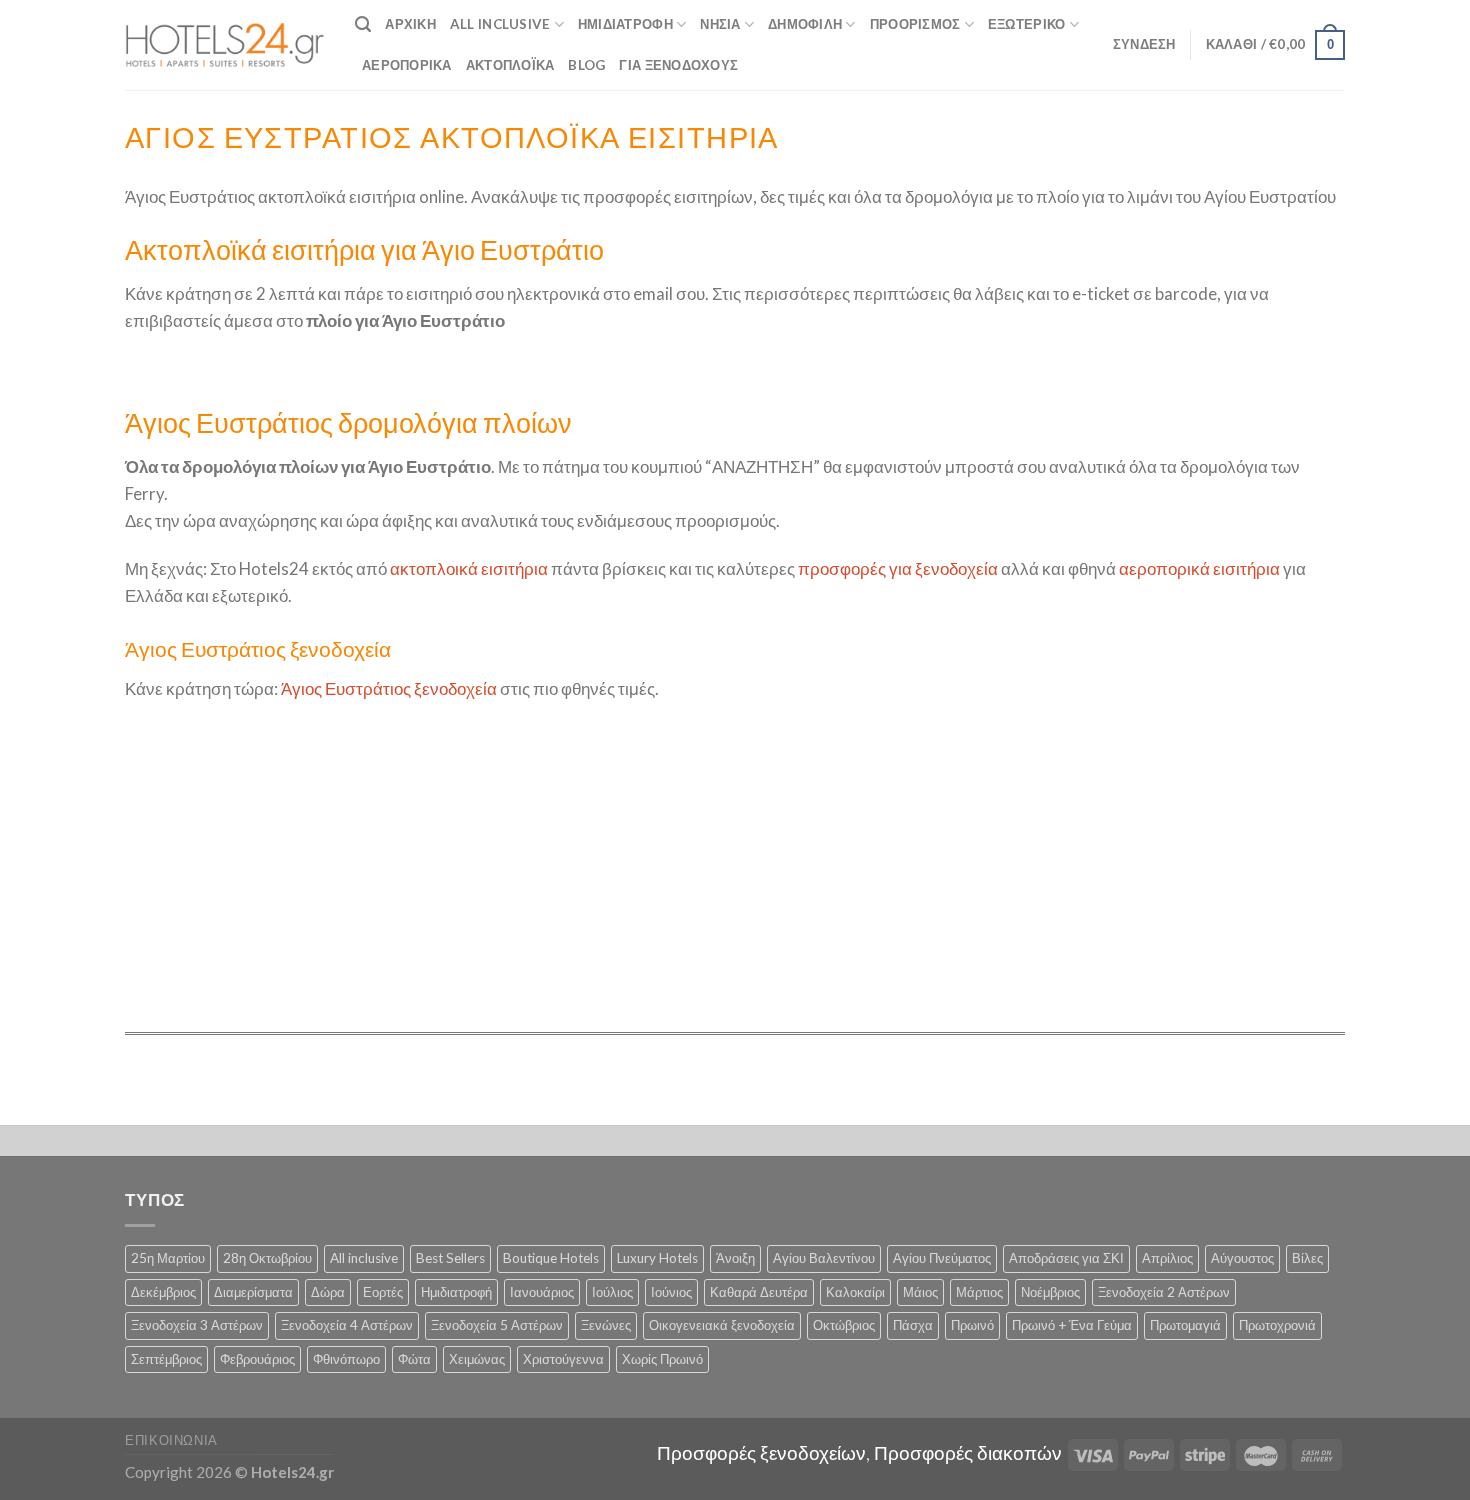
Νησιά (720, 24)
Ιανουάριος (542, 1292)
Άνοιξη (735, 1258)
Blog (586, 65)
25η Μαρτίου (168, 1258)
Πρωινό (972, 1325)
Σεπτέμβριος (166, 1359)
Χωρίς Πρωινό (662, 1359)
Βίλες (1307, 1258)
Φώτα (414, 1359)
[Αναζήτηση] (363, 24)
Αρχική (410, 24)
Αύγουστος (1242, 1258)
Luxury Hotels (657, 1258)
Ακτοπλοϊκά (510, 65)
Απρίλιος (1167, 1258)
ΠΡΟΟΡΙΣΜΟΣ (915, 24)
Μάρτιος (979, 1292)
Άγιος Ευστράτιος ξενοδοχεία (389, 688)
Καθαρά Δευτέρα (759, 1292)
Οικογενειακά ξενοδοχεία (722, 1325)
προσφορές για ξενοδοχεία (898, 568)
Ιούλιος (612, 1292)
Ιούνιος (671, 1292)
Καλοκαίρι (855, 1292)
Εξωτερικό (1026, 24)
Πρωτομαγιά (1185, 1325)
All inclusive (364, 1258)
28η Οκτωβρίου (267, 1258)
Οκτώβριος (844, 1325)
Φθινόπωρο (346, 1359)
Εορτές (383, 1292)
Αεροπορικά (407, 65)
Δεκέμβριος (163, 1292)
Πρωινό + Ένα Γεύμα (1072, 1325)
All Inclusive (500, 24)
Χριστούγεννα (563, 1359)
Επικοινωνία (171, 1440)
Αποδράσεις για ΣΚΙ (1066, 1258)
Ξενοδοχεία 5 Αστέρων (497, 1325)
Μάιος (920, 1292)
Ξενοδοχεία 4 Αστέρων (347, 1325)
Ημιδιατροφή (625, 24)
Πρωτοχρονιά (1277, 1325)
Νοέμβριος (1050, 1292)
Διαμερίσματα (253, 1292)
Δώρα (328, 1292)
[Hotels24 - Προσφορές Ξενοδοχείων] (225, 45)
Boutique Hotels (551, 1258)
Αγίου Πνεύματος (942, 1258)
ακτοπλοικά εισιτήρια (469, 568)
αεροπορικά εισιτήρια (1199, 568)
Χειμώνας (477, 1359)
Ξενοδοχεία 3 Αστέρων (197, 1325)
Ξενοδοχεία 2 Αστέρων (1164, 1292)
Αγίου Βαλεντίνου (824, 1258)
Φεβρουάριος (257, 1359)
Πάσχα (913, 1325)
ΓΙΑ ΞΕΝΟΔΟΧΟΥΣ (678, 65)
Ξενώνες (606, 1325)
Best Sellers (450, 1258)
